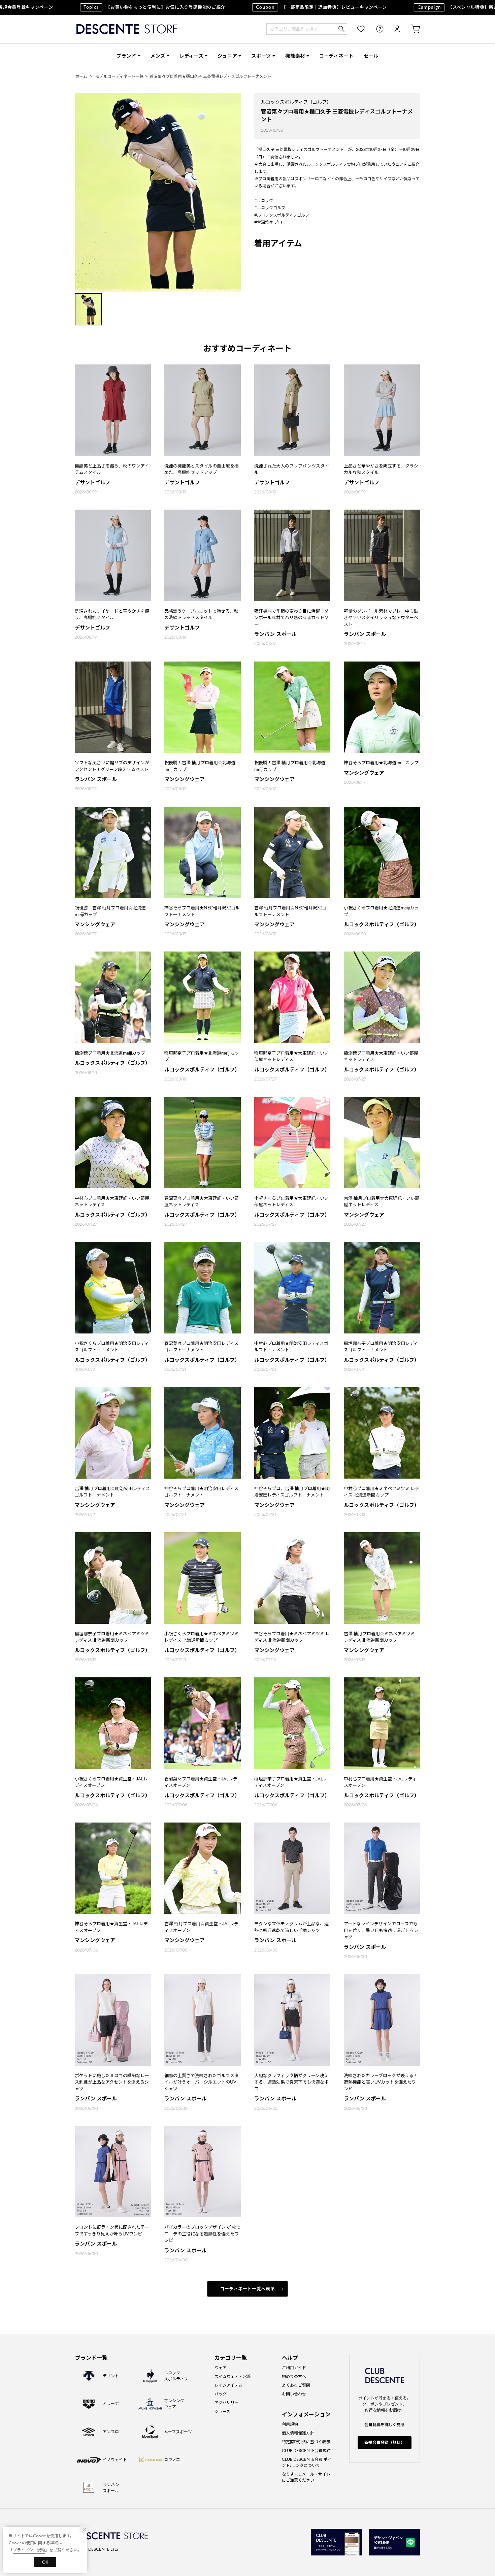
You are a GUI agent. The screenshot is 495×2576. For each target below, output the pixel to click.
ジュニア (227, 56)
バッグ (221, 2394)
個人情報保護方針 (298, 2433)
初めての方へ (294, 2376)
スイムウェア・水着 (233, 2376)
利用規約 (290, 2424)
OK (45, 2562)
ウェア (221, 2368)
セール (371, 56)
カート (411, 29)
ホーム (81, 76)
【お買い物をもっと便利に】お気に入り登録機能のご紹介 (109, 7)
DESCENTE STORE (127, 29)
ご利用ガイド (294, 2368)
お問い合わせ (294, 2394)
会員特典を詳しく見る (385, 2425)
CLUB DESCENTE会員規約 (306, 2451)
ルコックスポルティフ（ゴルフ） (296, 102)
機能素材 (295, 56)
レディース (192, 56)
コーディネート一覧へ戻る (248, 2289)
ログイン (393, 29)
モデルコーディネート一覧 (119, 76)
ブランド (126, 56)
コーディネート (336, 56)
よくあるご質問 (296, 2385)
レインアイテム (228, 2385)
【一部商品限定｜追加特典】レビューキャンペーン (276, 7)
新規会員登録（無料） (385, 2442)
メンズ (158, 56)
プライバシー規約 (29, 2550)
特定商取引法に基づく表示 (306, 2442)
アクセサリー (226, 2403)
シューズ (222, 2411)
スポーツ (261, 56)
